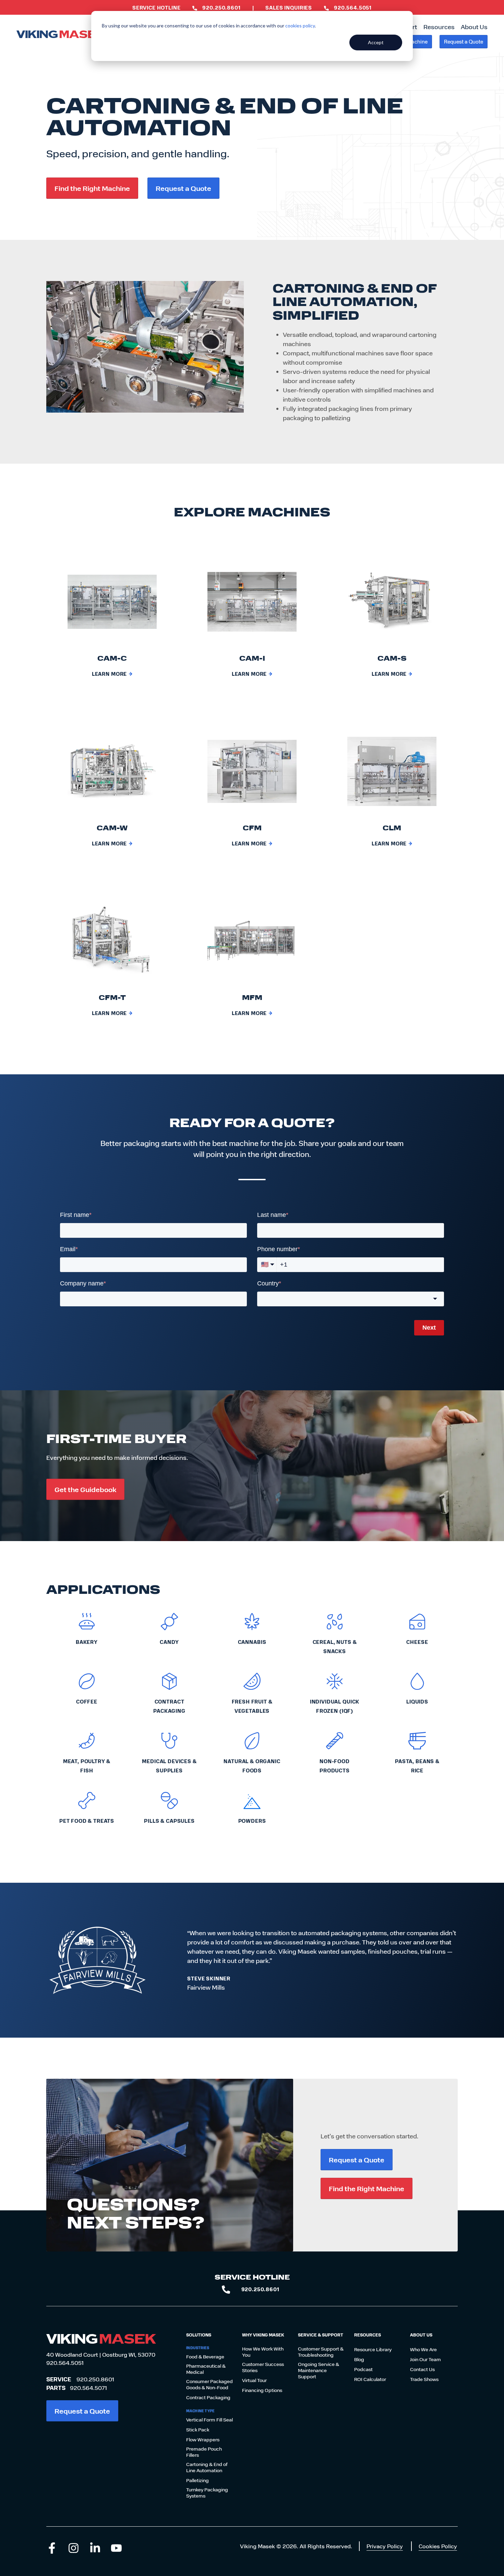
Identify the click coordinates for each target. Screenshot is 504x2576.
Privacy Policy (385, 2546)
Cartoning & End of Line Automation (207, 2467)
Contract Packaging (208, 2397)
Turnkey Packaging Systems (207, 2493)
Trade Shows (424, 2379)
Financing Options (262, 2390)
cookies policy (300, 26)
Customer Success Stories (263, 2367)
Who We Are (423, 2349)
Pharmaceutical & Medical (206, 2369)
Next (429, 1328)
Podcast (363, 2369)
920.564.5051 (65, 2363)
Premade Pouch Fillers (204, 2452)
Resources (439, 27)
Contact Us (422, 2369)
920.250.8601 (95, 2379)
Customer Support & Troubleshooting (321, 2352)
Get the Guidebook (85, 1489)
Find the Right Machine (92, 188)
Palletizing (197, 2480)
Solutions (199, 2335)
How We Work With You (263, 2352)
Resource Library (373, 2349)
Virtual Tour (254, 2380)
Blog (359, 2359)
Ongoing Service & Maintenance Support (319, 2370)
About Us (474, 27)
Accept (376, 42)
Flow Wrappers (203, 2440)
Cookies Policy (438, 2546)
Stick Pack (198, 2430)
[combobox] (351, 1299)
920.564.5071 (88, 2388)
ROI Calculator (370, 2379)
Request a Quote (464, 41)
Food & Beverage (205, 2357)
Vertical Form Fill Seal (209, 2420)
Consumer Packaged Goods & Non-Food (209, 2384)
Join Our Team (425, 2359)
